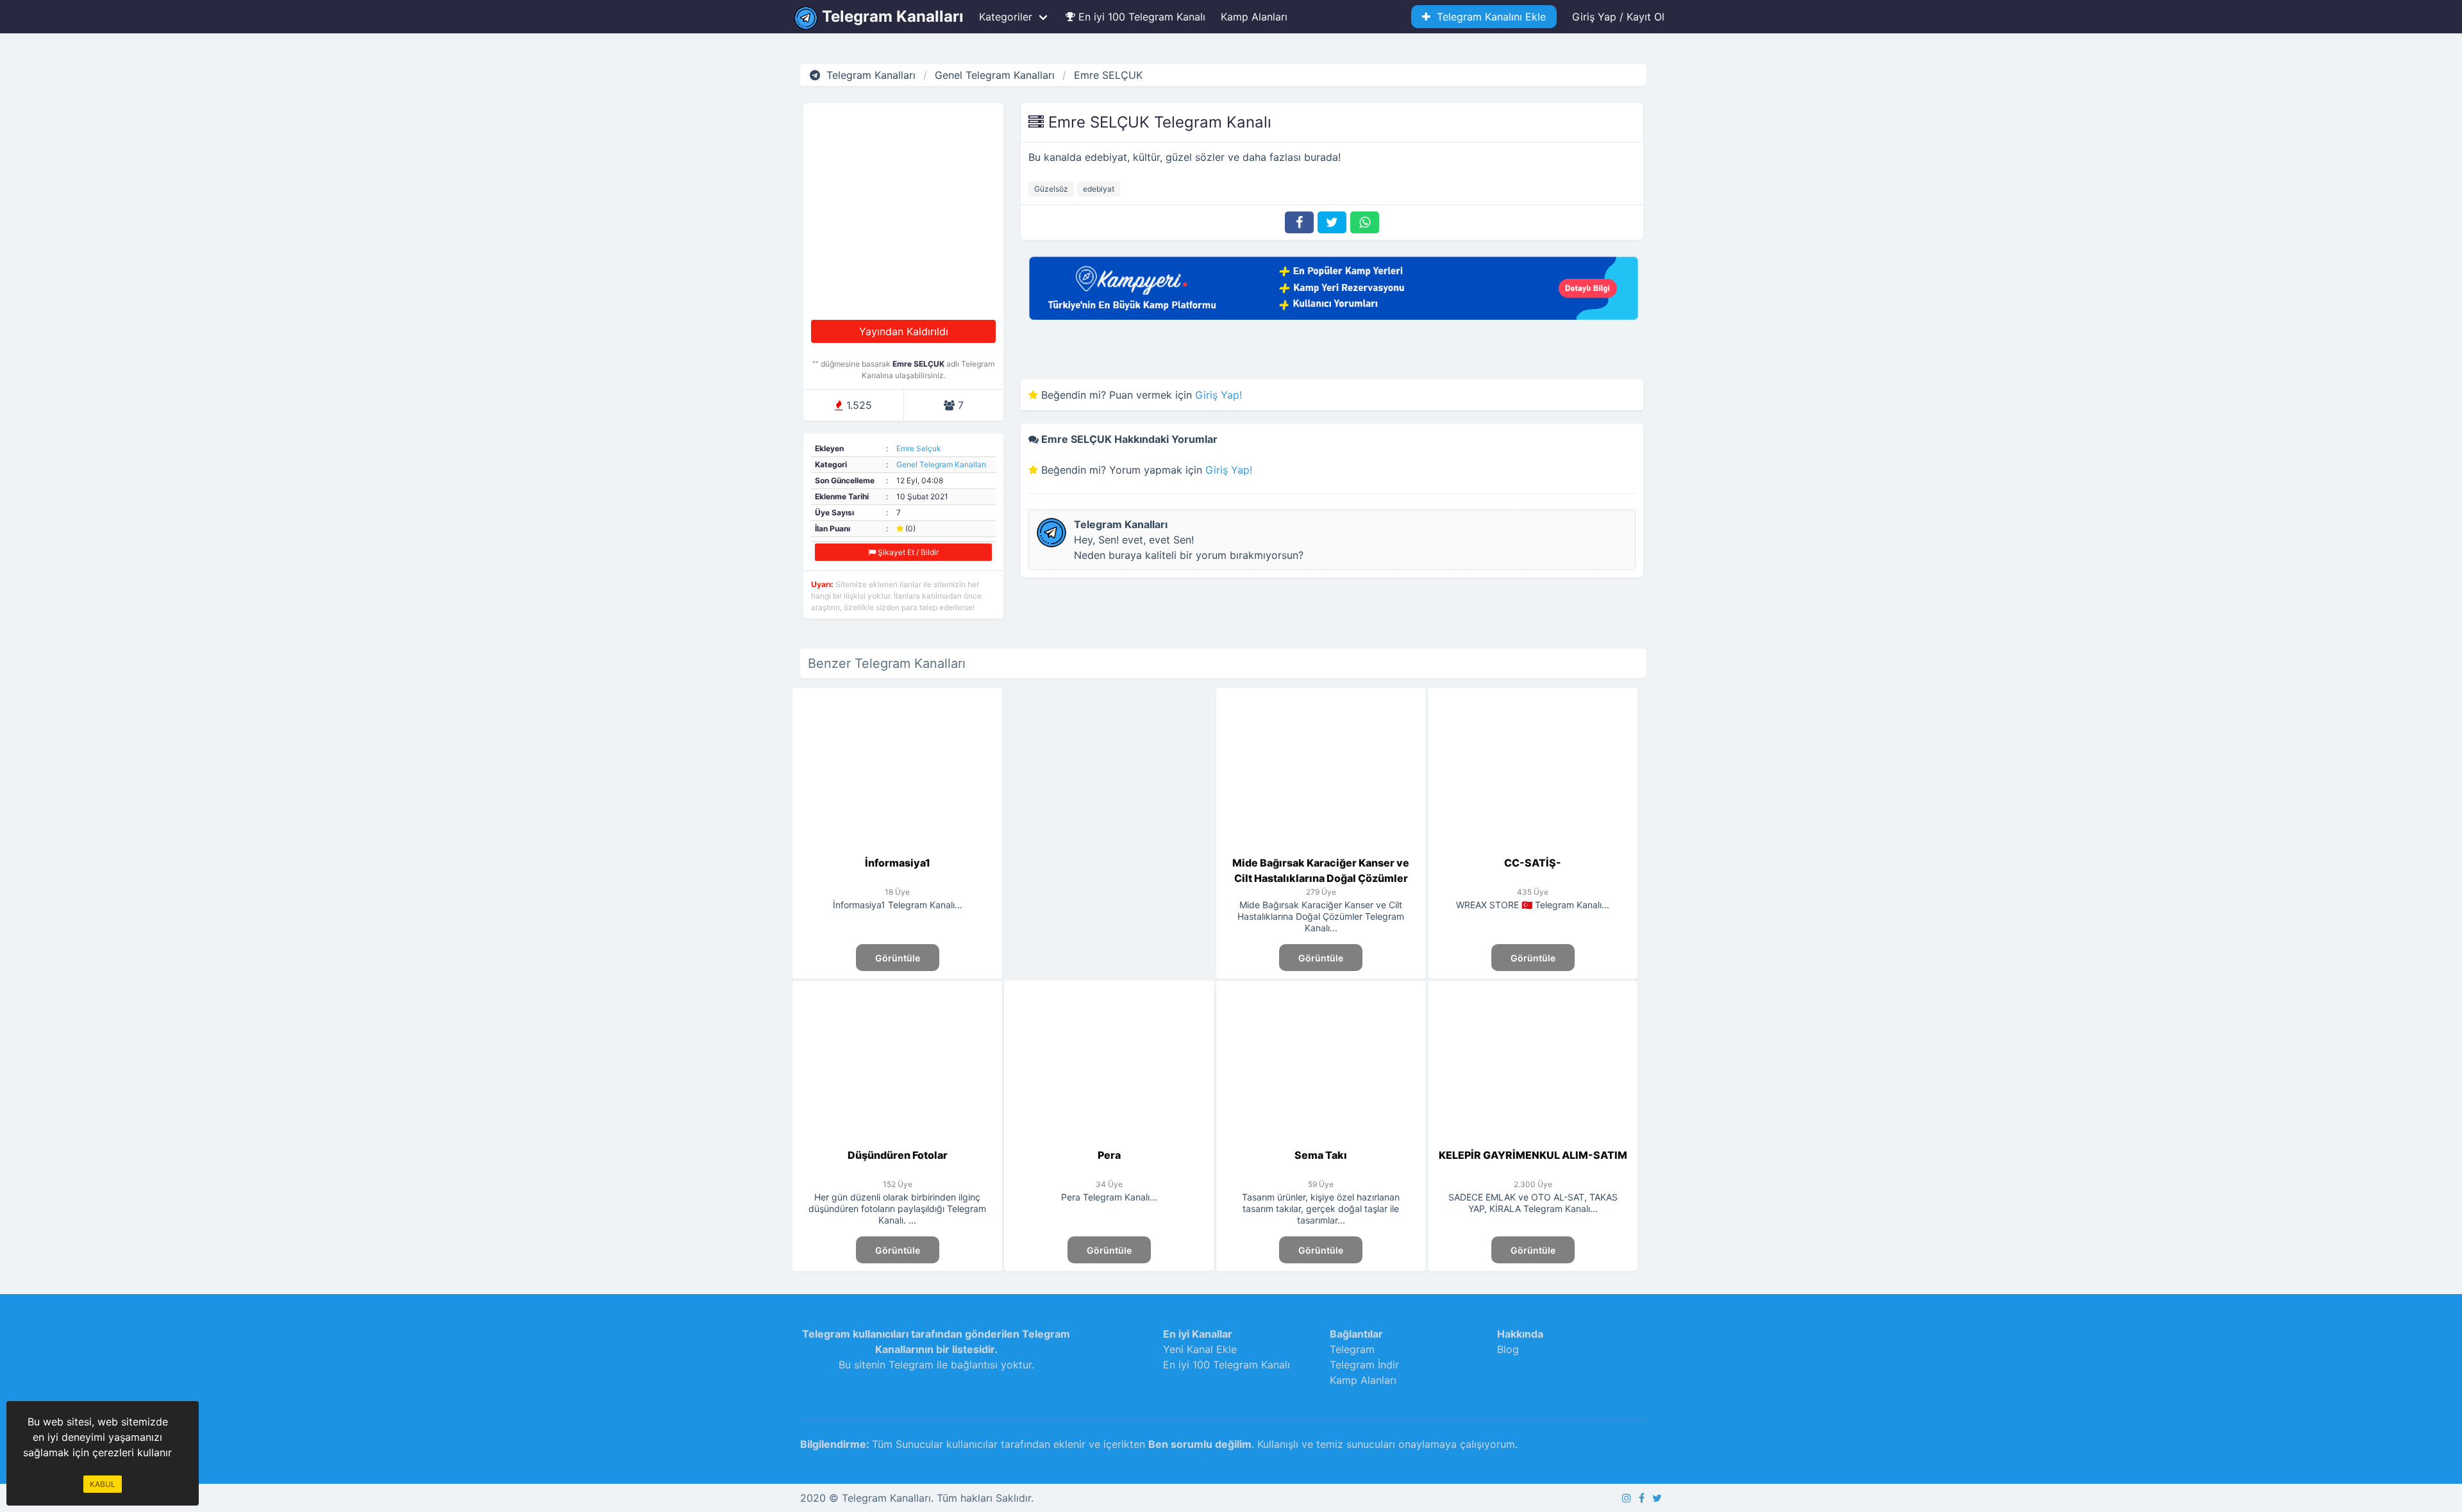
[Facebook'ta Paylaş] (1299, 222)
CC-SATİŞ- (1533, 863)
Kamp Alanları (1254, 17)
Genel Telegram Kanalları (941, 464)
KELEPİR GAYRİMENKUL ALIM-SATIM (1533, 1155)
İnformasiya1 (898, 863)
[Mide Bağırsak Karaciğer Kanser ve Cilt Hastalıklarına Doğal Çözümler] (1321, 847)
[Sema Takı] (1321, 1140)
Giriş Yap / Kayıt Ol (1618, 17)
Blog (1508, 1349)
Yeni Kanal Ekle (1200, 1349)
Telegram (1352, 1349)
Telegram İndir (1364, 1365)
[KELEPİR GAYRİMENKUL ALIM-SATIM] (1533, 1140)
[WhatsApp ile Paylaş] (1365, 222)
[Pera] (1110, 1140)
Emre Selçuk (919, 448)
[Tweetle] (1332, 222)
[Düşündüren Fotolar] (897, 1140)
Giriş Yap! (1218, 395)
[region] (1109, 798)
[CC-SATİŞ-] (1533, 847)
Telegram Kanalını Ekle (1488, 17)
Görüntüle (898, 958)
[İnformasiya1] (897, 847)
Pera (1109, 1155)
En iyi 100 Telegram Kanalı (1140, 17)
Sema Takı (1321, 1155)
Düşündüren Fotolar (898, 1155)
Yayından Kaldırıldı (904, 331)
